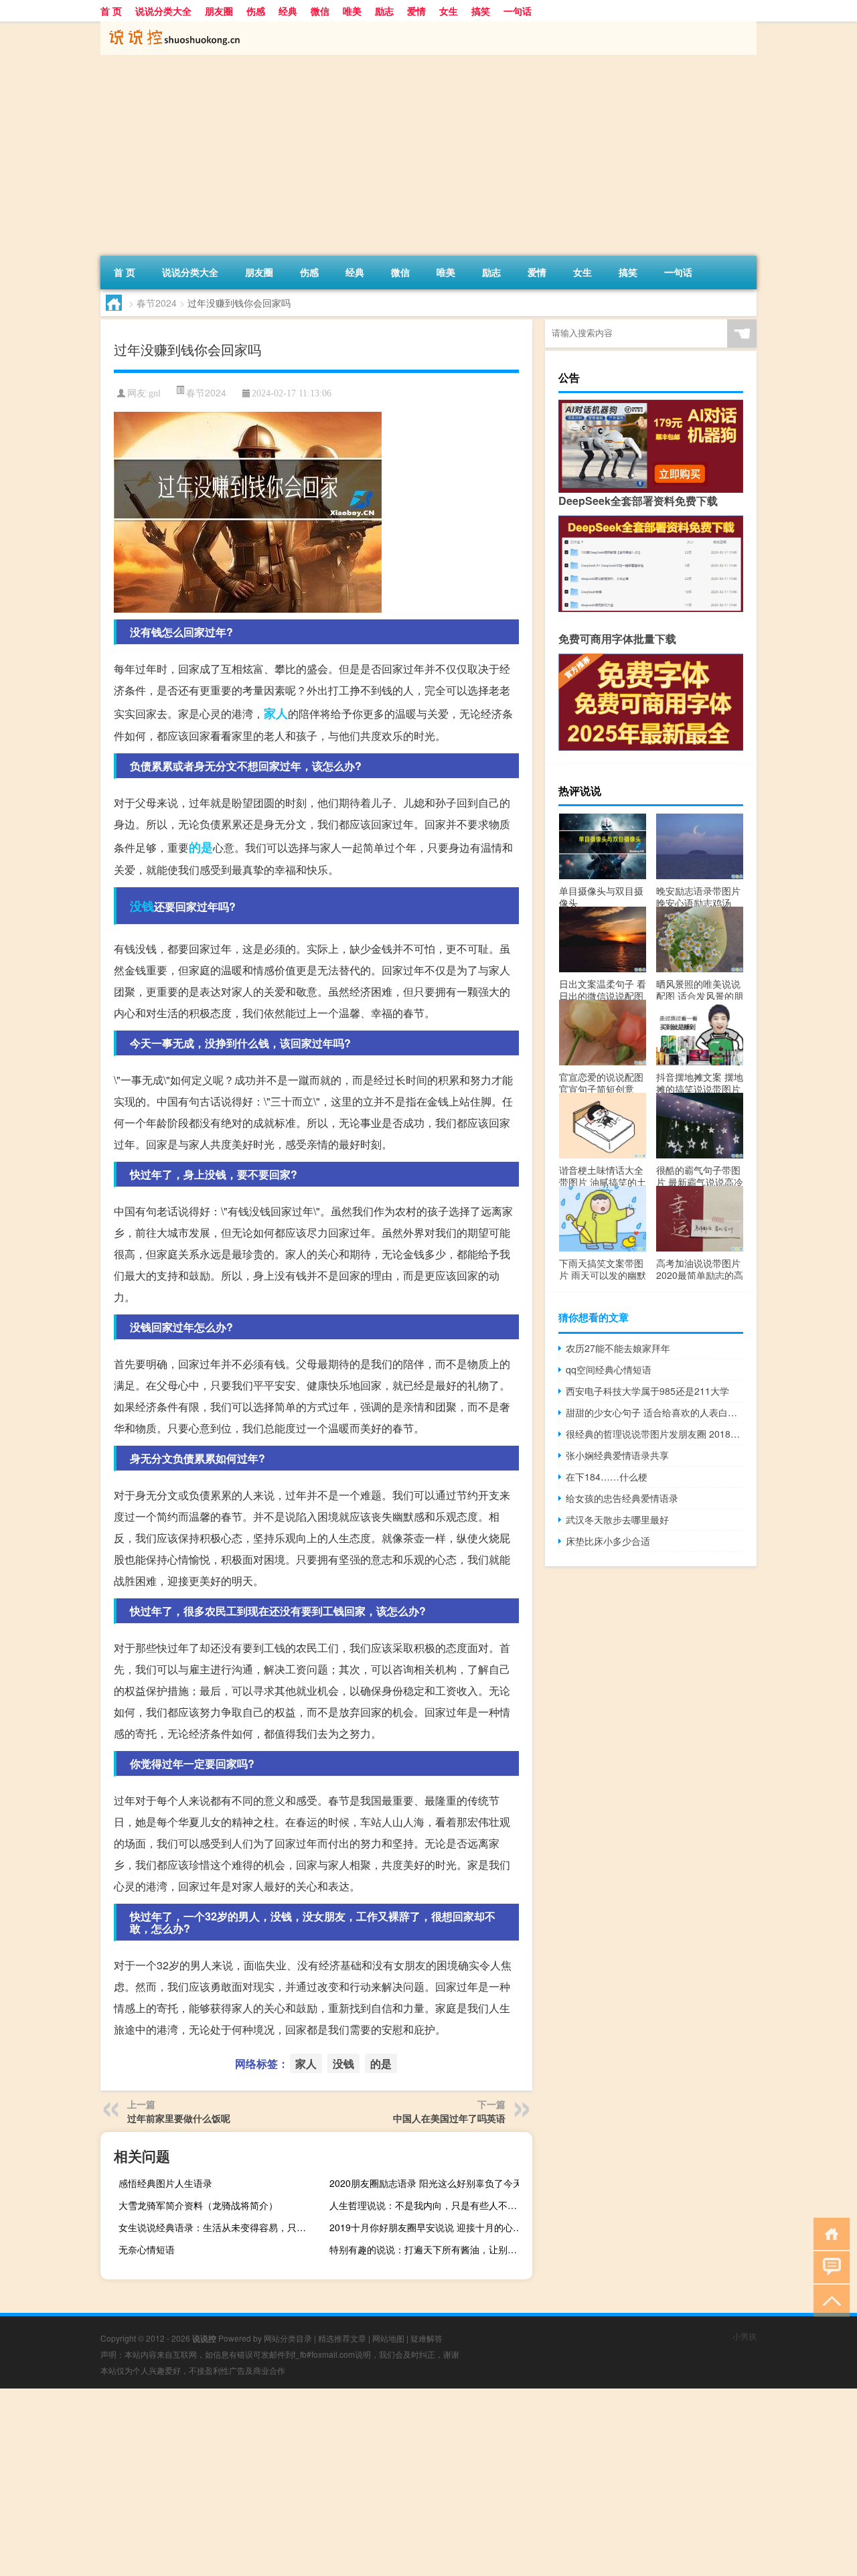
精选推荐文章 (342, 2338)
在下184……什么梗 (607, 1476)
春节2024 (157, 303)
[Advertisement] (428, 155)
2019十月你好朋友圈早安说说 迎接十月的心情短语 (429, 2227)
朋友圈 (219, 11)
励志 (384, 11)
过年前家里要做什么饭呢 (179, 2118)
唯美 (352, 11)
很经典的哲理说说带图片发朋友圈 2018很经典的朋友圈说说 (654, 1434)
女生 (449, 11)
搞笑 (481, 11)
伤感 (256, 11)
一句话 (518, 11)
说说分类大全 (163, 11)
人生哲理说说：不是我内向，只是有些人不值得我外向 (429, 2205)
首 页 (111, 11)
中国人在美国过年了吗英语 (449, 2118)
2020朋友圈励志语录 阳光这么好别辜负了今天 (426, 2183)
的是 (201, 847)
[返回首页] (829, 2233)
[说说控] (171, 26)
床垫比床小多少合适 (608, 1541)
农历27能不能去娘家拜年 (618, 1348)
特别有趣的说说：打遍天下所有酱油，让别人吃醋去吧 (429, 2249)
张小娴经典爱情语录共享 (617, 1455)
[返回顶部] (829, 2300)
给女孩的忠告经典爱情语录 (622, 1498)
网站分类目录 (288, 2338)
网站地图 (388, 2338)
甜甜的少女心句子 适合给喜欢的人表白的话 (654, 1412)
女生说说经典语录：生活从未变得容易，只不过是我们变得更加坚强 (218, 2227)
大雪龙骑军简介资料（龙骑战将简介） (198, 2205)
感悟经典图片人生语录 (165, 2183)
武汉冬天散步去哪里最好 (617, 1519)
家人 (276, 713)
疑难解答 (426, 2338)
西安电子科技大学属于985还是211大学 (647, 1391)
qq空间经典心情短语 (609, 1369)
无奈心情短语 (147, 2249)
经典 (288, 11)
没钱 (142, 906)
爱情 (416, 11)
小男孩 (745, 2336)
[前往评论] (829, 2266)
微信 (320, 11)
